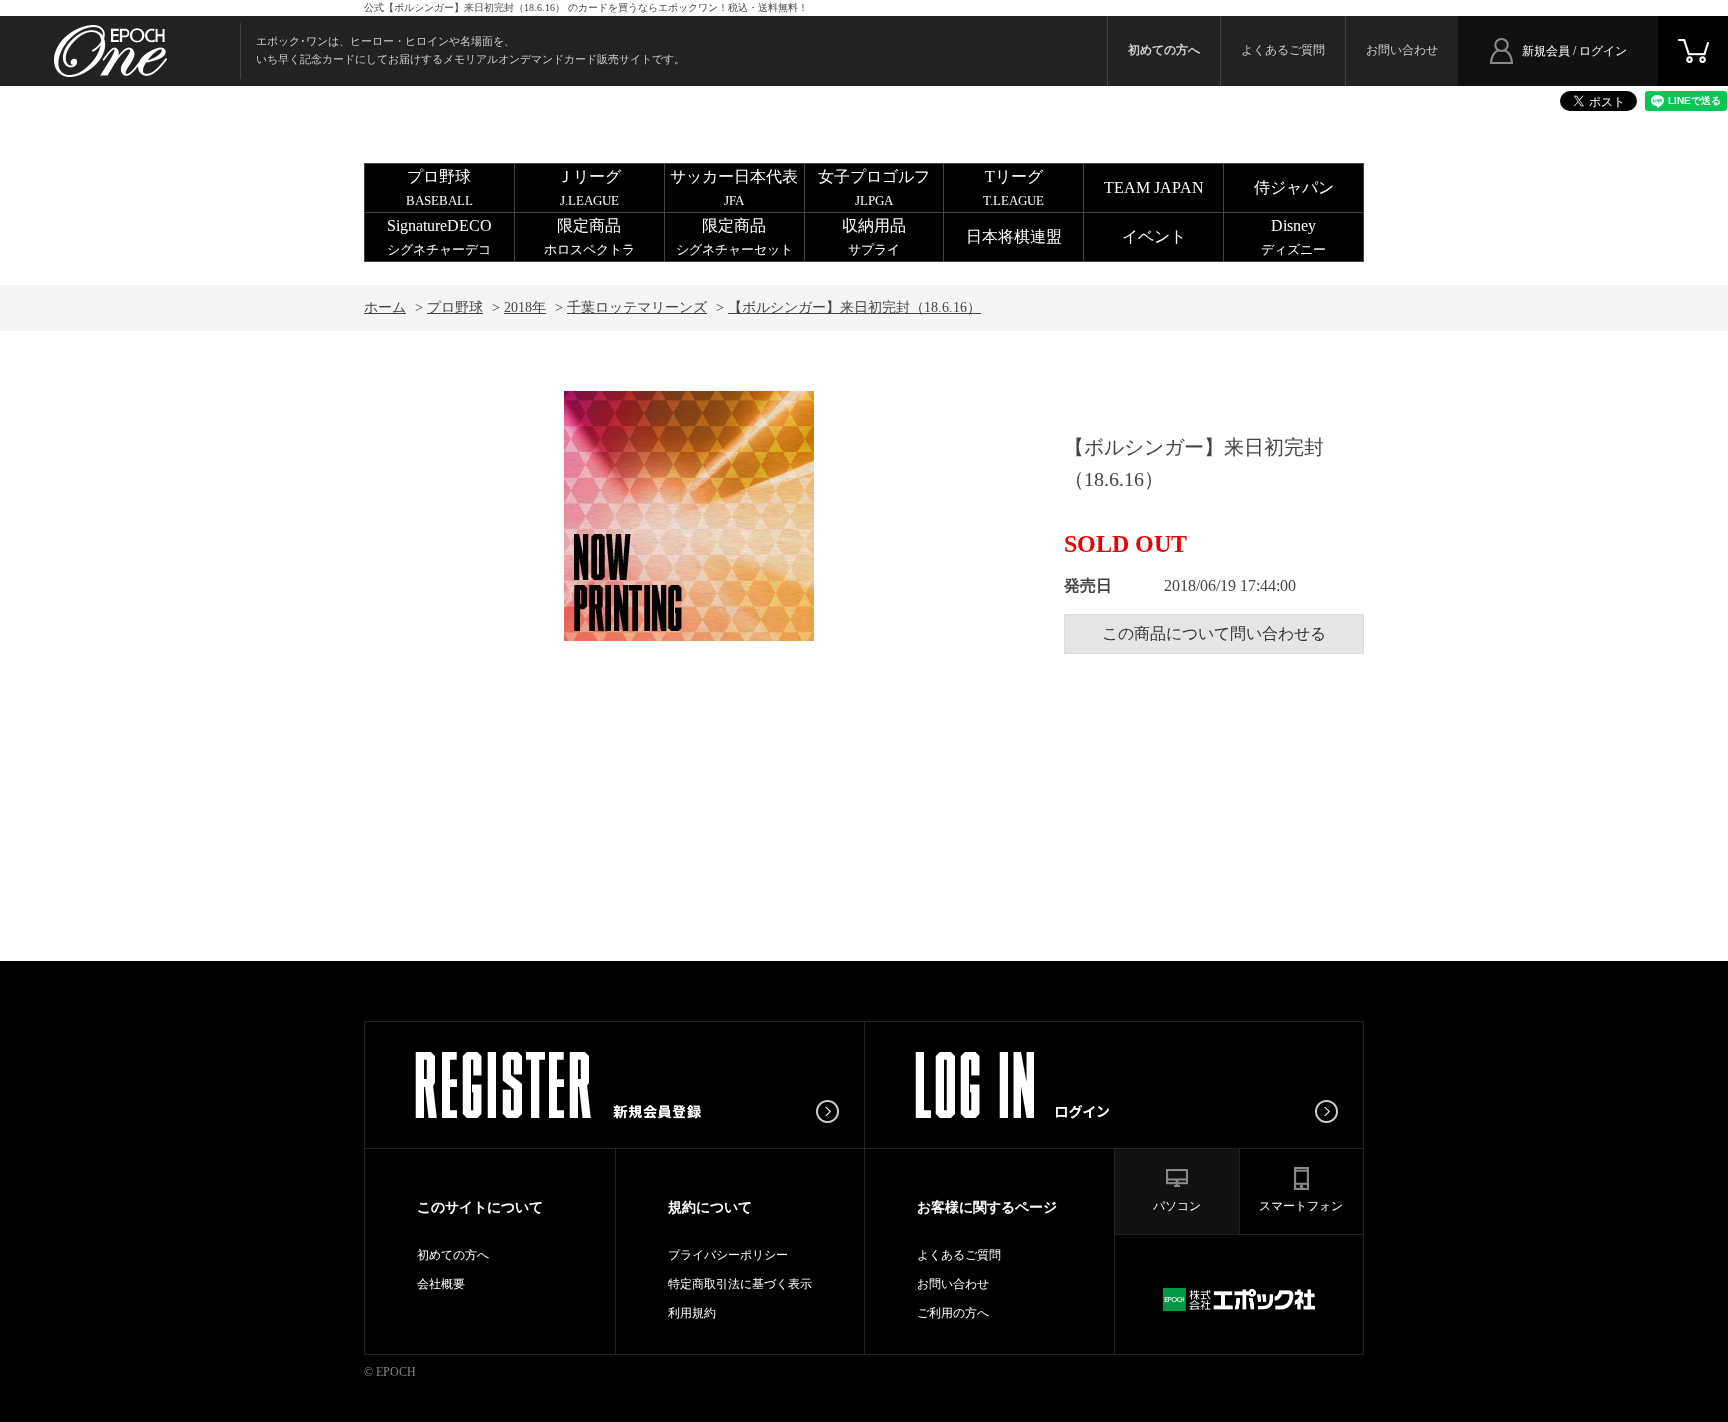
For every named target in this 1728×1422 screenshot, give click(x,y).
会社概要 (441, 1284)
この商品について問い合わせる (1214, 633)
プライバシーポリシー (728, 1255)
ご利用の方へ (953, 1313)
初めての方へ (453, 1255)
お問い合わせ (1402, 50)
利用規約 (692, 1313)
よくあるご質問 (1283, 50)
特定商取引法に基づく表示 (740, 1284)
